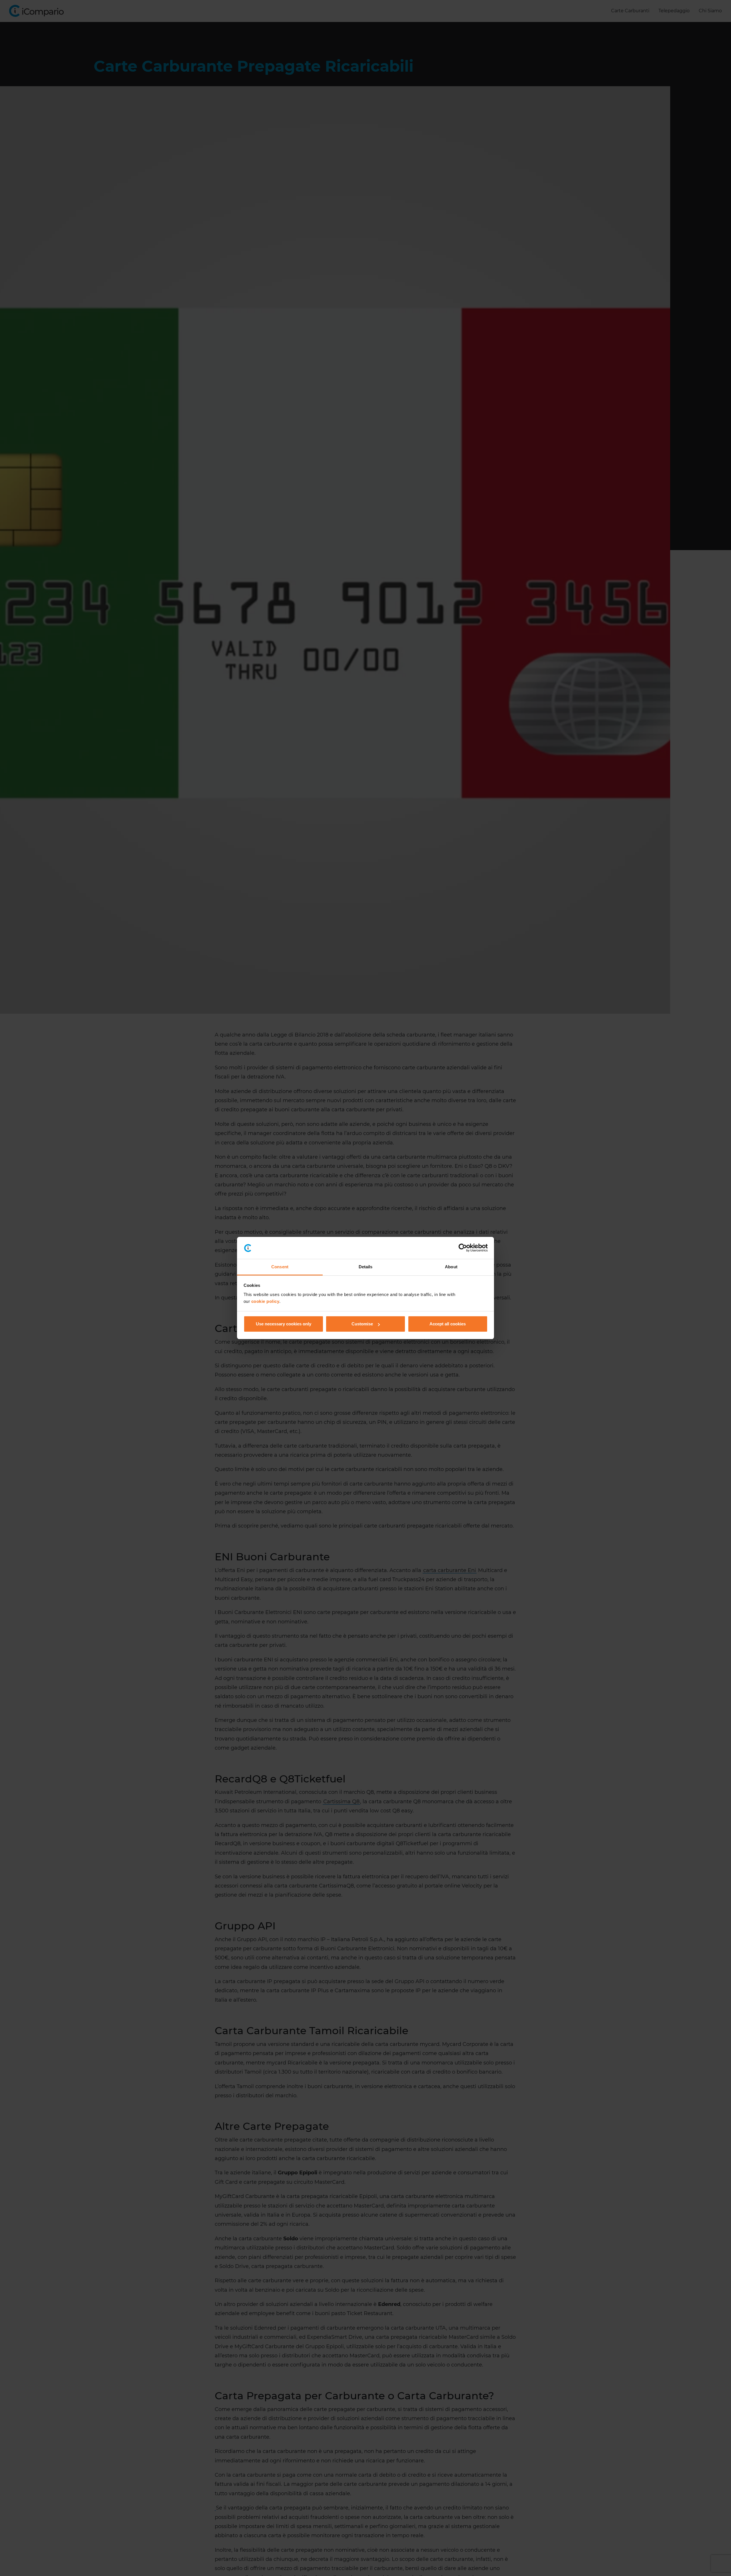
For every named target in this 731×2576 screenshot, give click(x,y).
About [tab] (451, 1267)
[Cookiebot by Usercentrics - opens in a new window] (463, 1248)
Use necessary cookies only (284, 1324)
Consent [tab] (280, 1267)
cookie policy (265, 1301)
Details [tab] (366, 1267)
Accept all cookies (448, 1324)
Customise (362, 1324)
